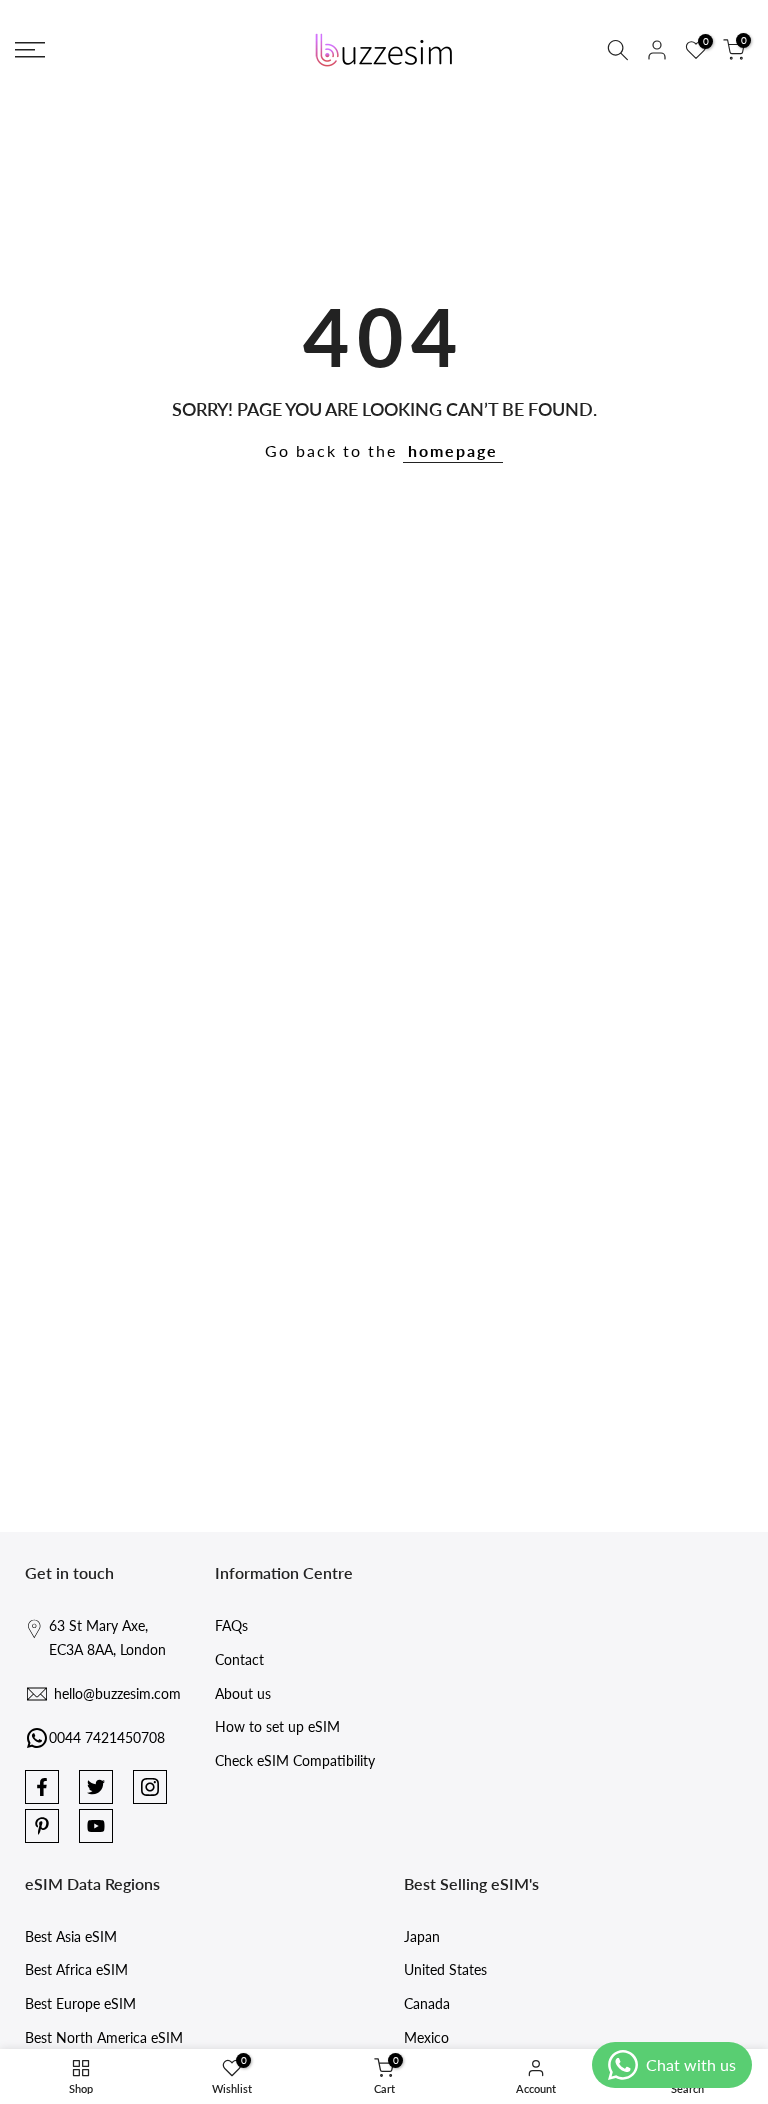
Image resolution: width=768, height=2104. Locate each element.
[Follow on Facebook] (42, 1787)
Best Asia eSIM (71, 1936)
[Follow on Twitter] (96, 1787)
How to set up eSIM (277, 1726)
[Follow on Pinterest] (42, 1826)
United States (445, 1969)
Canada (427, 2003)
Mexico (426, 2037)
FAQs (231, 1625)
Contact (239, 1659)
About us (243, 1693)
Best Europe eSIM (80, 2003)
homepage (453, 450)
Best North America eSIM (104, 2037)
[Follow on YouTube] (96, 1826)
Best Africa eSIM (76, 1969)
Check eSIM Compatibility (295, 1760)
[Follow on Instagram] (150, 1787)
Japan (422, 1936)
